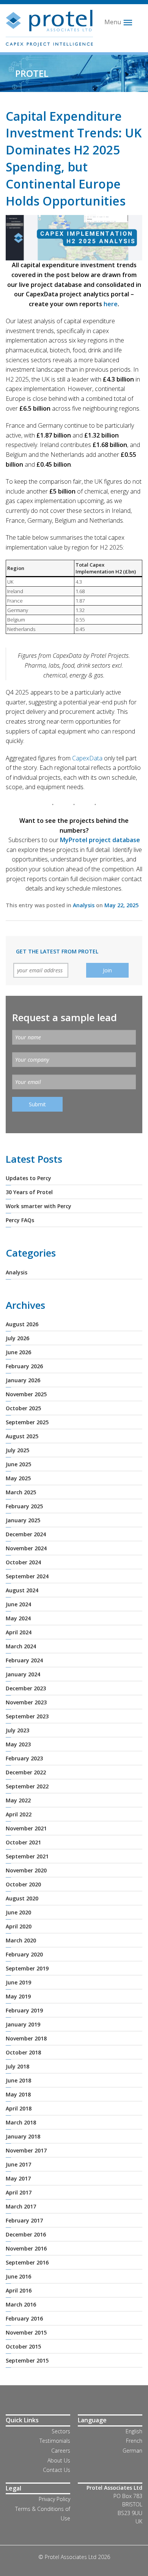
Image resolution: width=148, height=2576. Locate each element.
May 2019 (18, 1996)
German (132, 2451)
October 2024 (23, 1562)
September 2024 (27, 1576)
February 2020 (24, 1954)
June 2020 (18, 1912)
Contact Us (57, 2470)
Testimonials (55, 2441)
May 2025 (18, 1478)
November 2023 (26, 1702)
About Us (59, 2460)
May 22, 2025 (121, 905)
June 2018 (18, 2080)
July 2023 (17, 1730)
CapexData (87, 758)
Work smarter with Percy (39, 1206)
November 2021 (26, 1828)
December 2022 (26, 1772)
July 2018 (17, 2066)
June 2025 (18, 1464)
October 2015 (23, 2346)
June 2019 (18, 1982)
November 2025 (26, 1394)
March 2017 (21, 2206)
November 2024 (26, 1548)
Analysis (84, 905)
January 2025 (23, 1520)
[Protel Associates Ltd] (49, 28)
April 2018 (19, 2108)
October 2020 (23, 1884)
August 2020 (22, 1898)
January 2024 (23, 1674)
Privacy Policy (54, 2499)
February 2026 (24, 1366)
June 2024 (18, 1604)
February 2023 (24, 1758)
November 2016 (26, 2248)
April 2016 (19, 2290)
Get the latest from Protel (57, 951)
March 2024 (21, 1646)
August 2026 (22, 1324)
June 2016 (18, 2276)
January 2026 (23, 1380)
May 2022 (18, 1800)
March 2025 (21, 1492)
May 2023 (18, 1744)
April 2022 (19, 1814)
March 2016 (21, 2304)
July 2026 (17, 1338)
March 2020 (21, 1940)
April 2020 (19, 1926)
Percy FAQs (20, 1220)
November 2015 (26, 2332)
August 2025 (22, 1436)
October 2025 (23, 1408)
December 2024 (26, 1534)
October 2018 (23, 2052)
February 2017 (24, 2220)
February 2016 (24, 2318)
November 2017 (26, 2150)
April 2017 (19, 2192)
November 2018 (26, 2038)
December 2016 (26, 2234)
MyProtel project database (100, 840)
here (111, 304)
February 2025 (24, 1506)
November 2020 (26, 1870)
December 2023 (26, 1688)
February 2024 (24, 1660)
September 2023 (27, 1716)
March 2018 (21, 2122)
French (134, 2441)
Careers (61, 2451)
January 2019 (23, 2024)
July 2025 (17, 1450)
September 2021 (27, 1856)
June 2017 (18, 2164)
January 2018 (23, 2136)
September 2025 (27, 1422)
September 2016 (27, 2262)
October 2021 (23, 1842)
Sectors (61, 2431)
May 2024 (18, 1618)
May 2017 (18, 2178)
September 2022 (27, 1786)
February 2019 (24, 2010)
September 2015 (27, 2360)
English (134, 2431)
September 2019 (27, 1968)
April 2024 (19, 1632)
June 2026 (18, 1352)
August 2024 (22, 1590)
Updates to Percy (28, 1178)
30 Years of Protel (29, 1192)
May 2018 (18, 2094)
